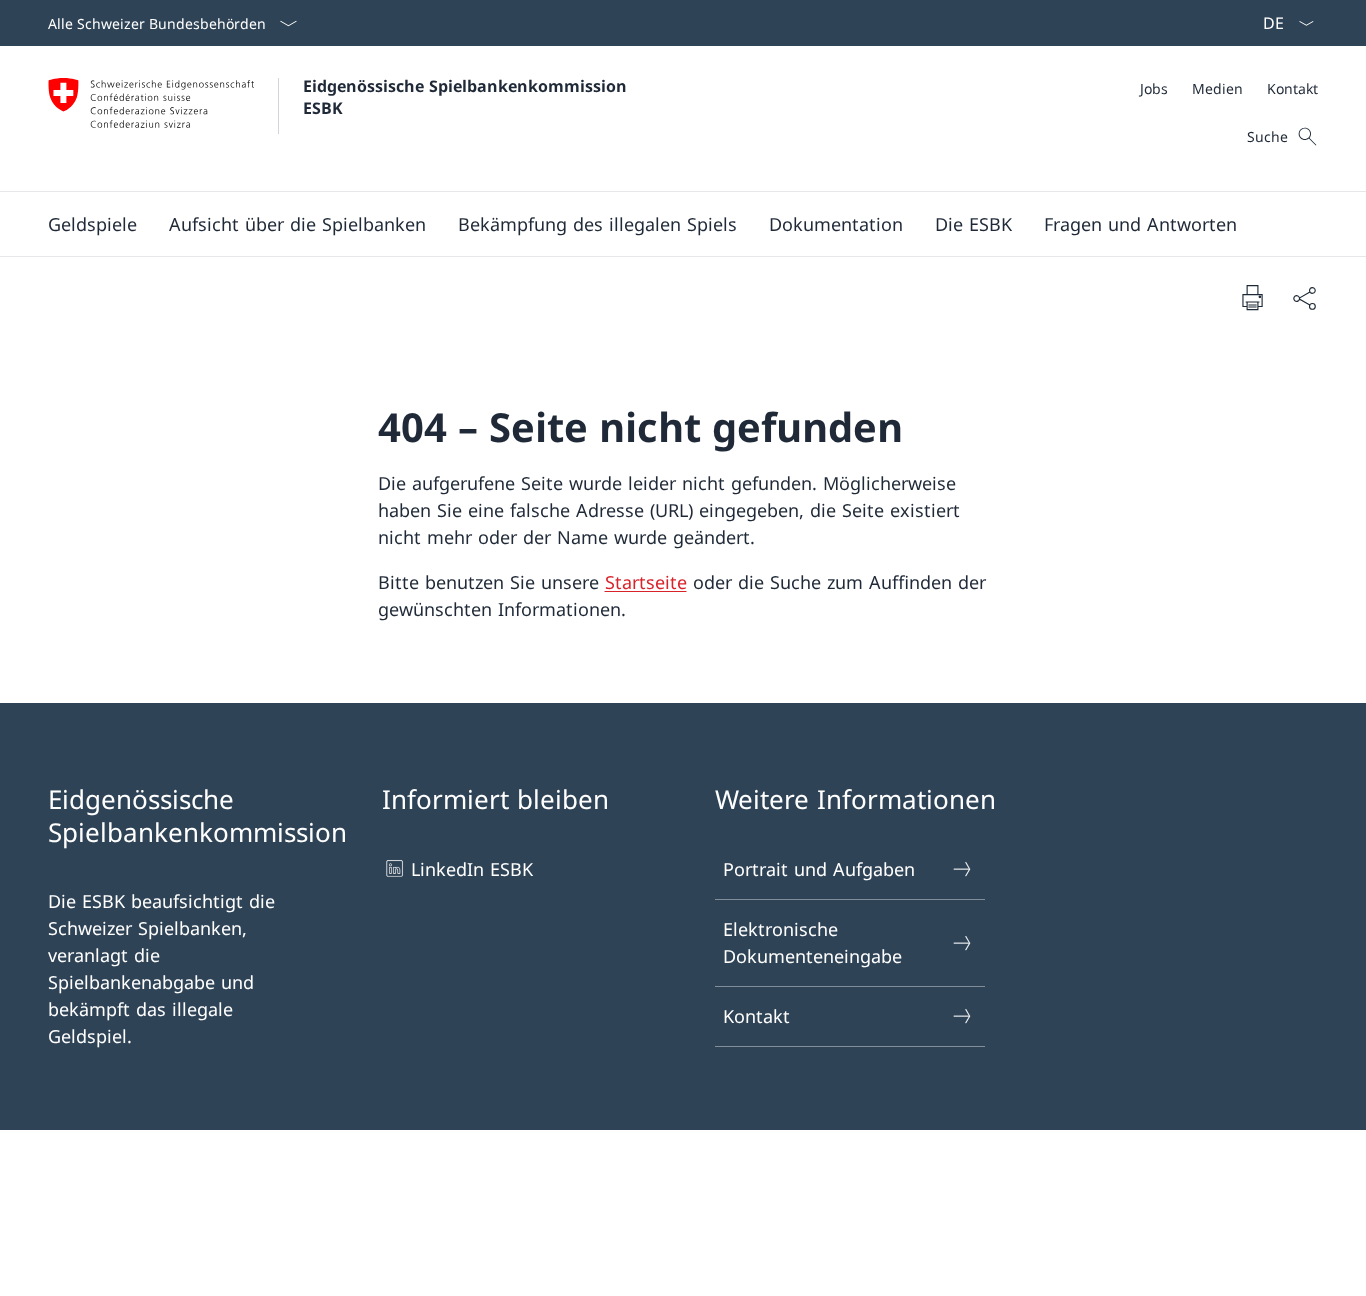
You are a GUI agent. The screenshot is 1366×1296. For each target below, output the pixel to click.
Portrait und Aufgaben (819, 869)
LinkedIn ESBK (472, 869)
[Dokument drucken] (1252, 297)
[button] (92, 224)
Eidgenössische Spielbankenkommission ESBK (467, 97)
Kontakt (756, 1016)
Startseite (646, 582)
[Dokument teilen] (1304, 297)
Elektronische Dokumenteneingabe (812, 942)
